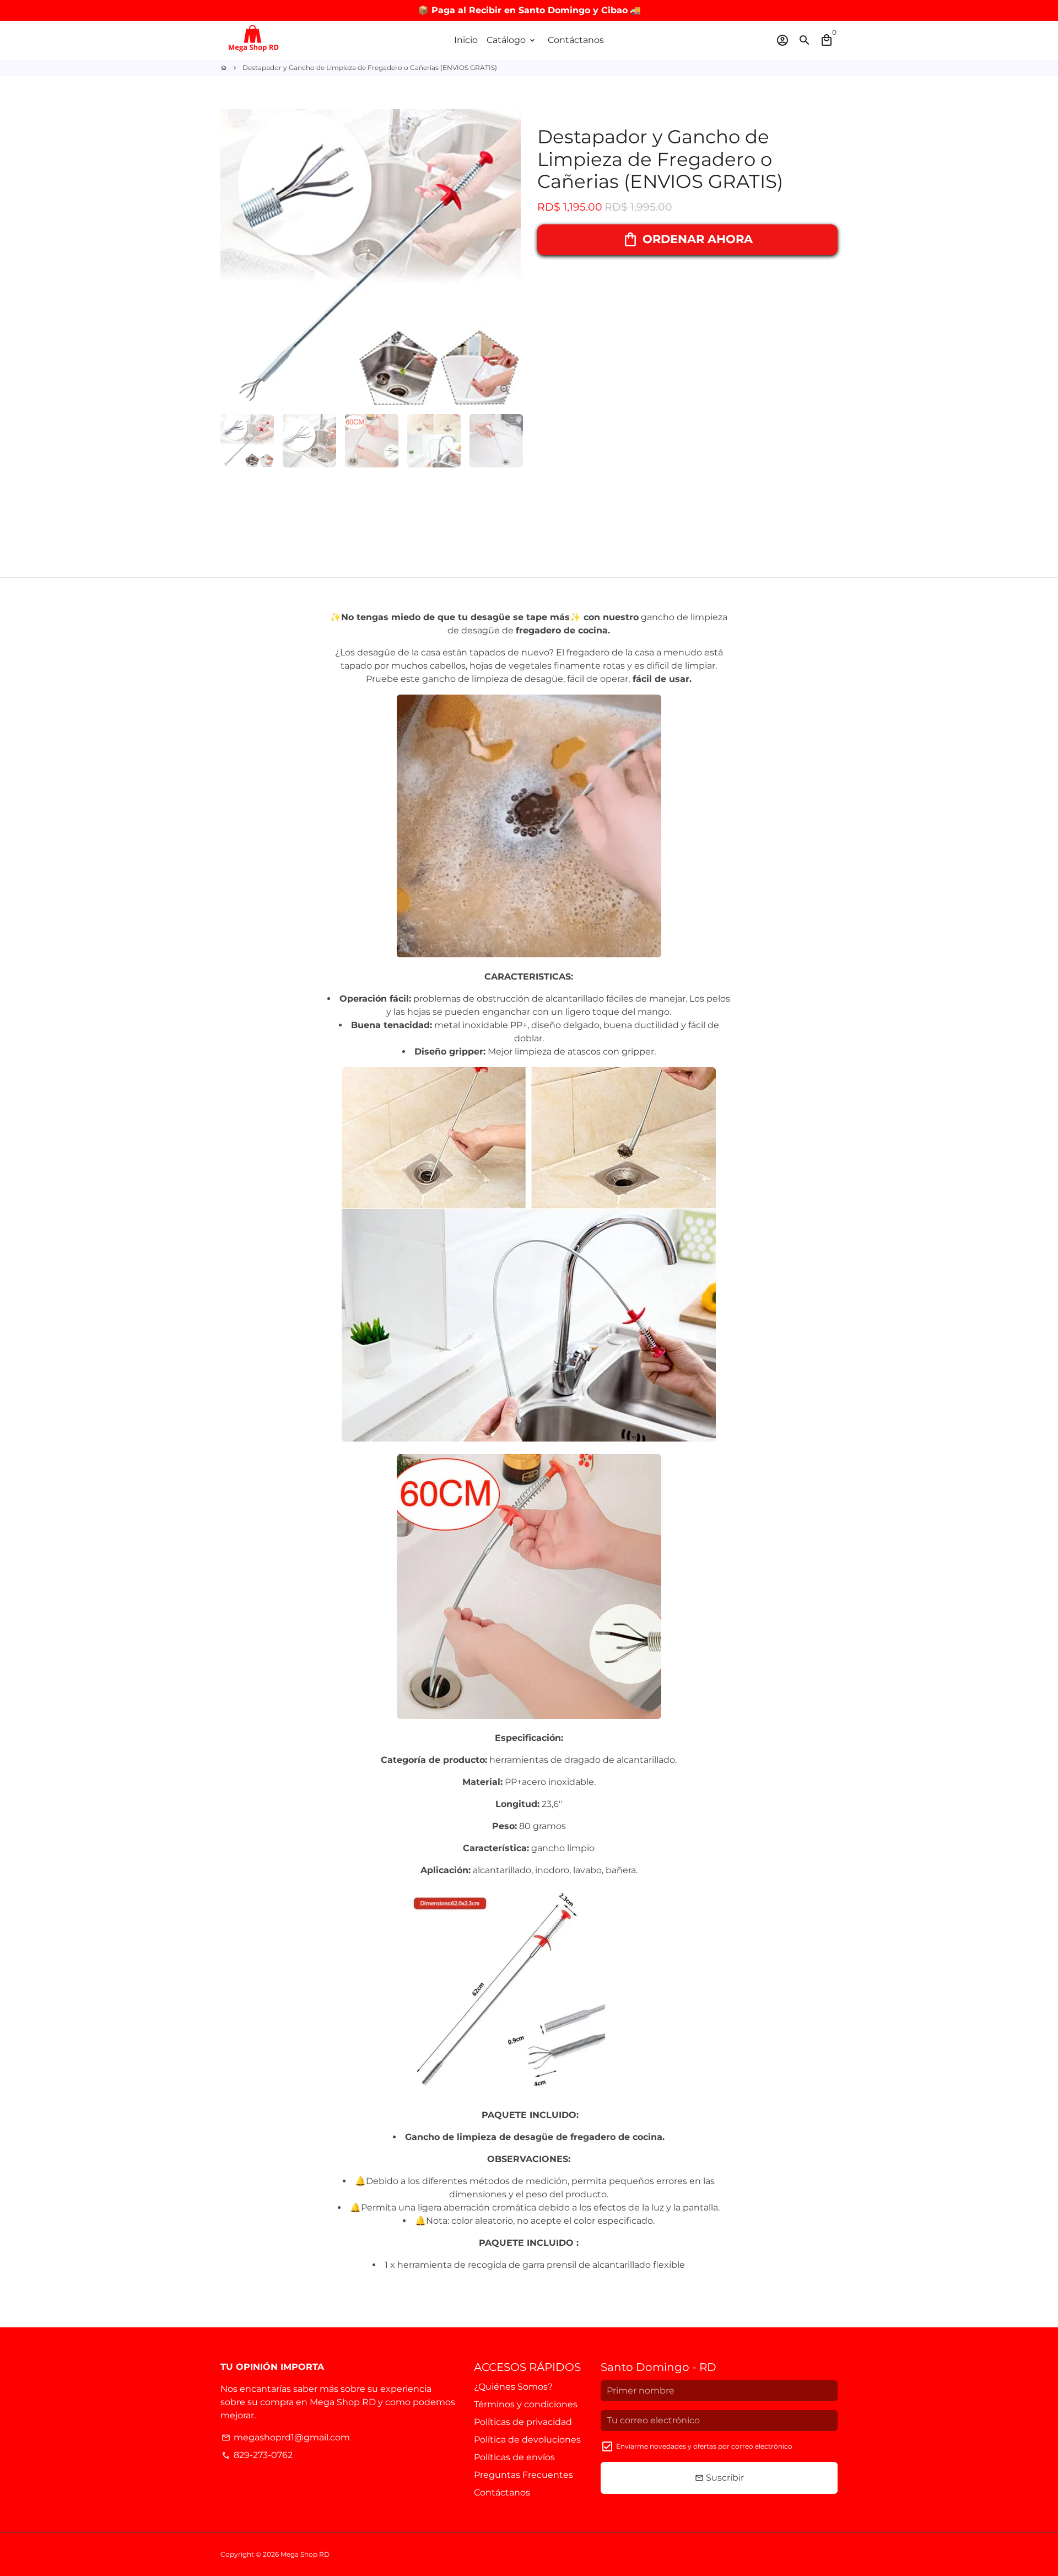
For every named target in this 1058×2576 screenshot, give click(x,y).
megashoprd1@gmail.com (286, 2437)
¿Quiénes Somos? (513, 2387)
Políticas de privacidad (523, 2422)
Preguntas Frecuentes (523, 2475)
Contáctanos (576, 40)
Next (506, 257)
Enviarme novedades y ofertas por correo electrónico (704, 2446)
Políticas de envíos (514, 2457)
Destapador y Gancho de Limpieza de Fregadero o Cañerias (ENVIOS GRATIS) (370, 68)
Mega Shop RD (305, 2554)
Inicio (466, 40)
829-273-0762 (257, 2455)
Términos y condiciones (526, 2404)
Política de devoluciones (527, 2440)
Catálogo (512, 40)
